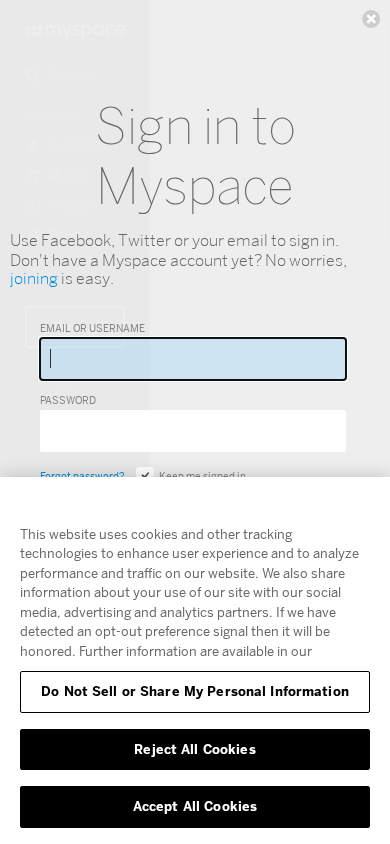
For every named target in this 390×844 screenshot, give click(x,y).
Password (68, 400)
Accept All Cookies (195, 806)
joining (34, 278)
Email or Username (92, 328)
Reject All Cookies (194, 749)
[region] (195, 660)
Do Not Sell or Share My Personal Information (195, 691)
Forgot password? (82, 476)
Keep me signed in (202, 476)
